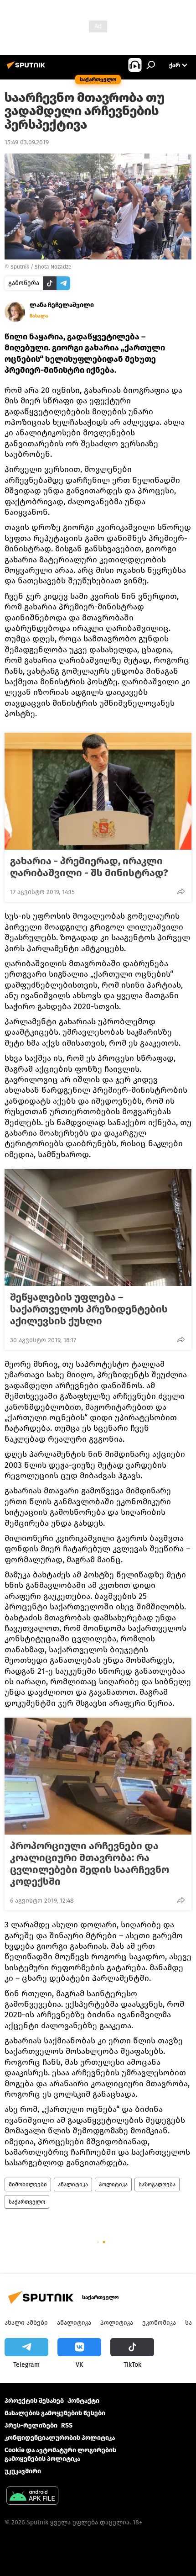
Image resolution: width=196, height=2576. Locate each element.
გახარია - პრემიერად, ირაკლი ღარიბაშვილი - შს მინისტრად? (89, 867)
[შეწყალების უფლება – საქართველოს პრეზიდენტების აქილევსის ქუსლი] (98, 1227)
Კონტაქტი (83, 2401)
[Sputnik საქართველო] (27, 69)
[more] (181, 891)
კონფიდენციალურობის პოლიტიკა (60, 2438)
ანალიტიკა (73, 2185)
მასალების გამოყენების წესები (55, 2413)
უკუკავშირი (23, 2471)
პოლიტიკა (113, 2185)
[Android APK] (32, 2497)
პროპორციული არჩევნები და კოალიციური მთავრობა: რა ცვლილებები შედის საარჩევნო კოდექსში (90, 1864)
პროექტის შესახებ (34, 2401)
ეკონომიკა (159, 2323)
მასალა (39, 316)
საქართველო (27, 2202)
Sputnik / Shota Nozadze (41, 267)
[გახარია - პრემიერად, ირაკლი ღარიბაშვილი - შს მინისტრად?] (98, 791)
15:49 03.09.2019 (27, 142)
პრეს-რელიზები (31, 2425)
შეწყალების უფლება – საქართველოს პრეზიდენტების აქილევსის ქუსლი (89, 1309)
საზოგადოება (157, 2185)
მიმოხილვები (28, 2185)
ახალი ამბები (26, 2323)
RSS (67, 2425)
